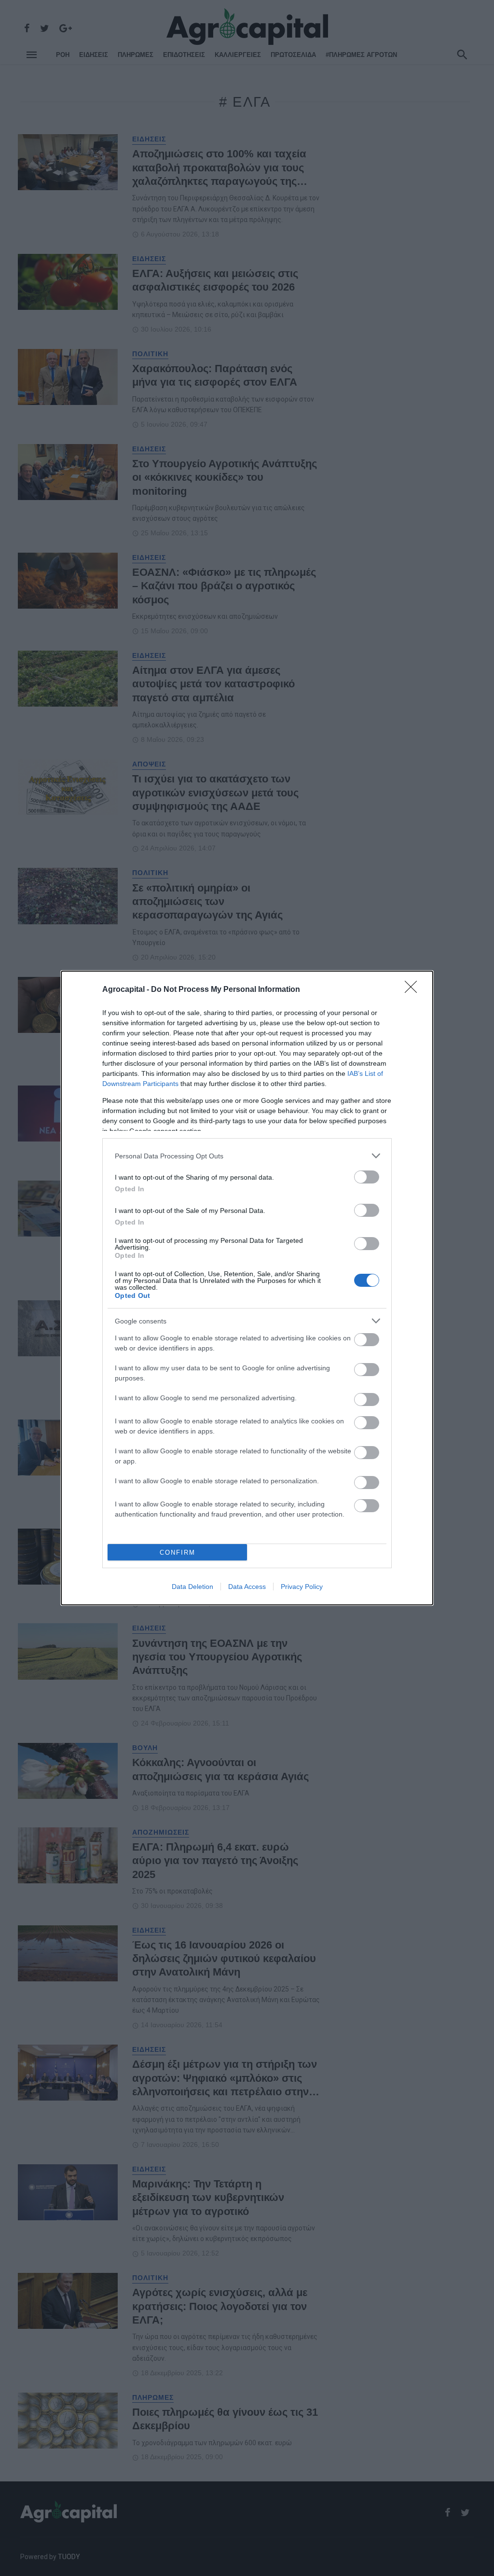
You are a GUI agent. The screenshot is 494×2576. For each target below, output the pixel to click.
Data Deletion (192, 1587)
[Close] (414, 990)
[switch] (367, 1177)
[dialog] (247, 1288)
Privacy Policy (302, 1587)
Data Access (247, 1587)
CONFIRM (178, 1553)
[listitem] (247, 1156)
